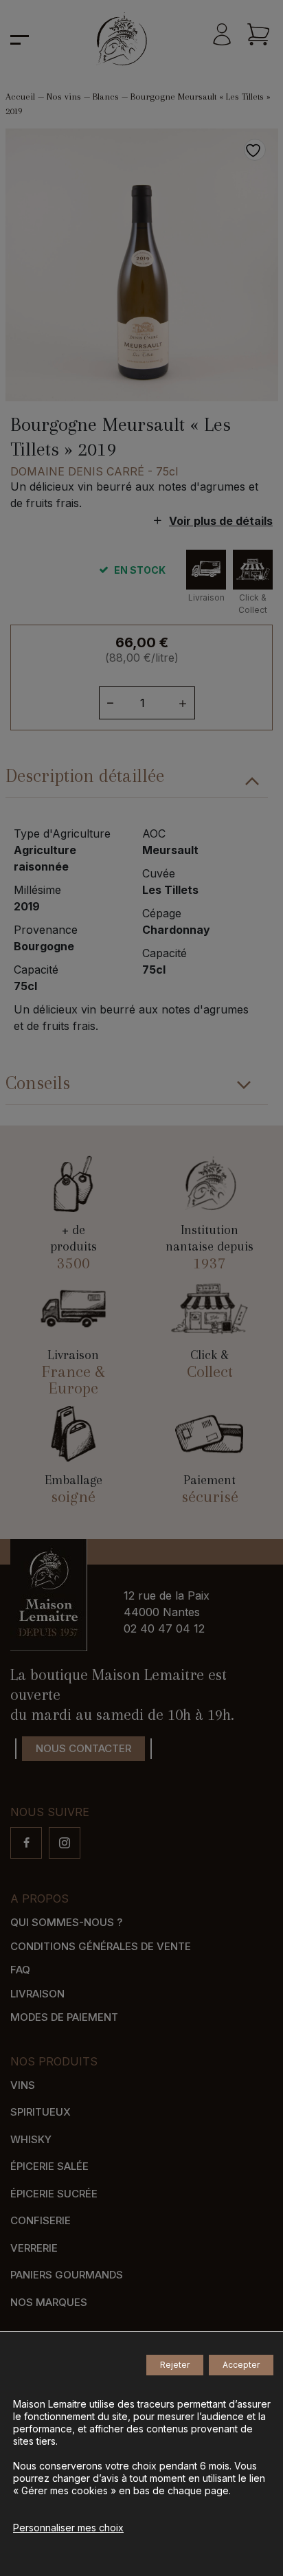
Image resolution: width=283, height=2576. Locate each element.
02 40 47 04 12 (164, 1628)
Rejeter (175, 2365)
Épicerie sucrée (54, 2194)
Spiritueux (41, 2112)
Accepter (241, 2365)
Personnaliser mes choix (68, 2528)
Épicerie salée (49, 2166)
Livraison (37, 1994)
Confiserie (41, 2220)
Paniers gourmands (67, 2275)
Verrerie (34, 2248)
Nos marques (49, 2302)
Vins (23, 2085)
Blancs (106, 97)
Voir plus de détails (221, 521)
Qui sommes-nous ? (66, 1922)
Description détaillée (85, 776)
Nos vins (64, 97)
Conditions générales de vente (101, 1946)
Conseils (38, 1083)
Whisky (31, 2139)
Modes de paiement (64, 2017)
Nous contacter (83, 1748)
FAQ (20, 1970)
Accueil (20, 97)
